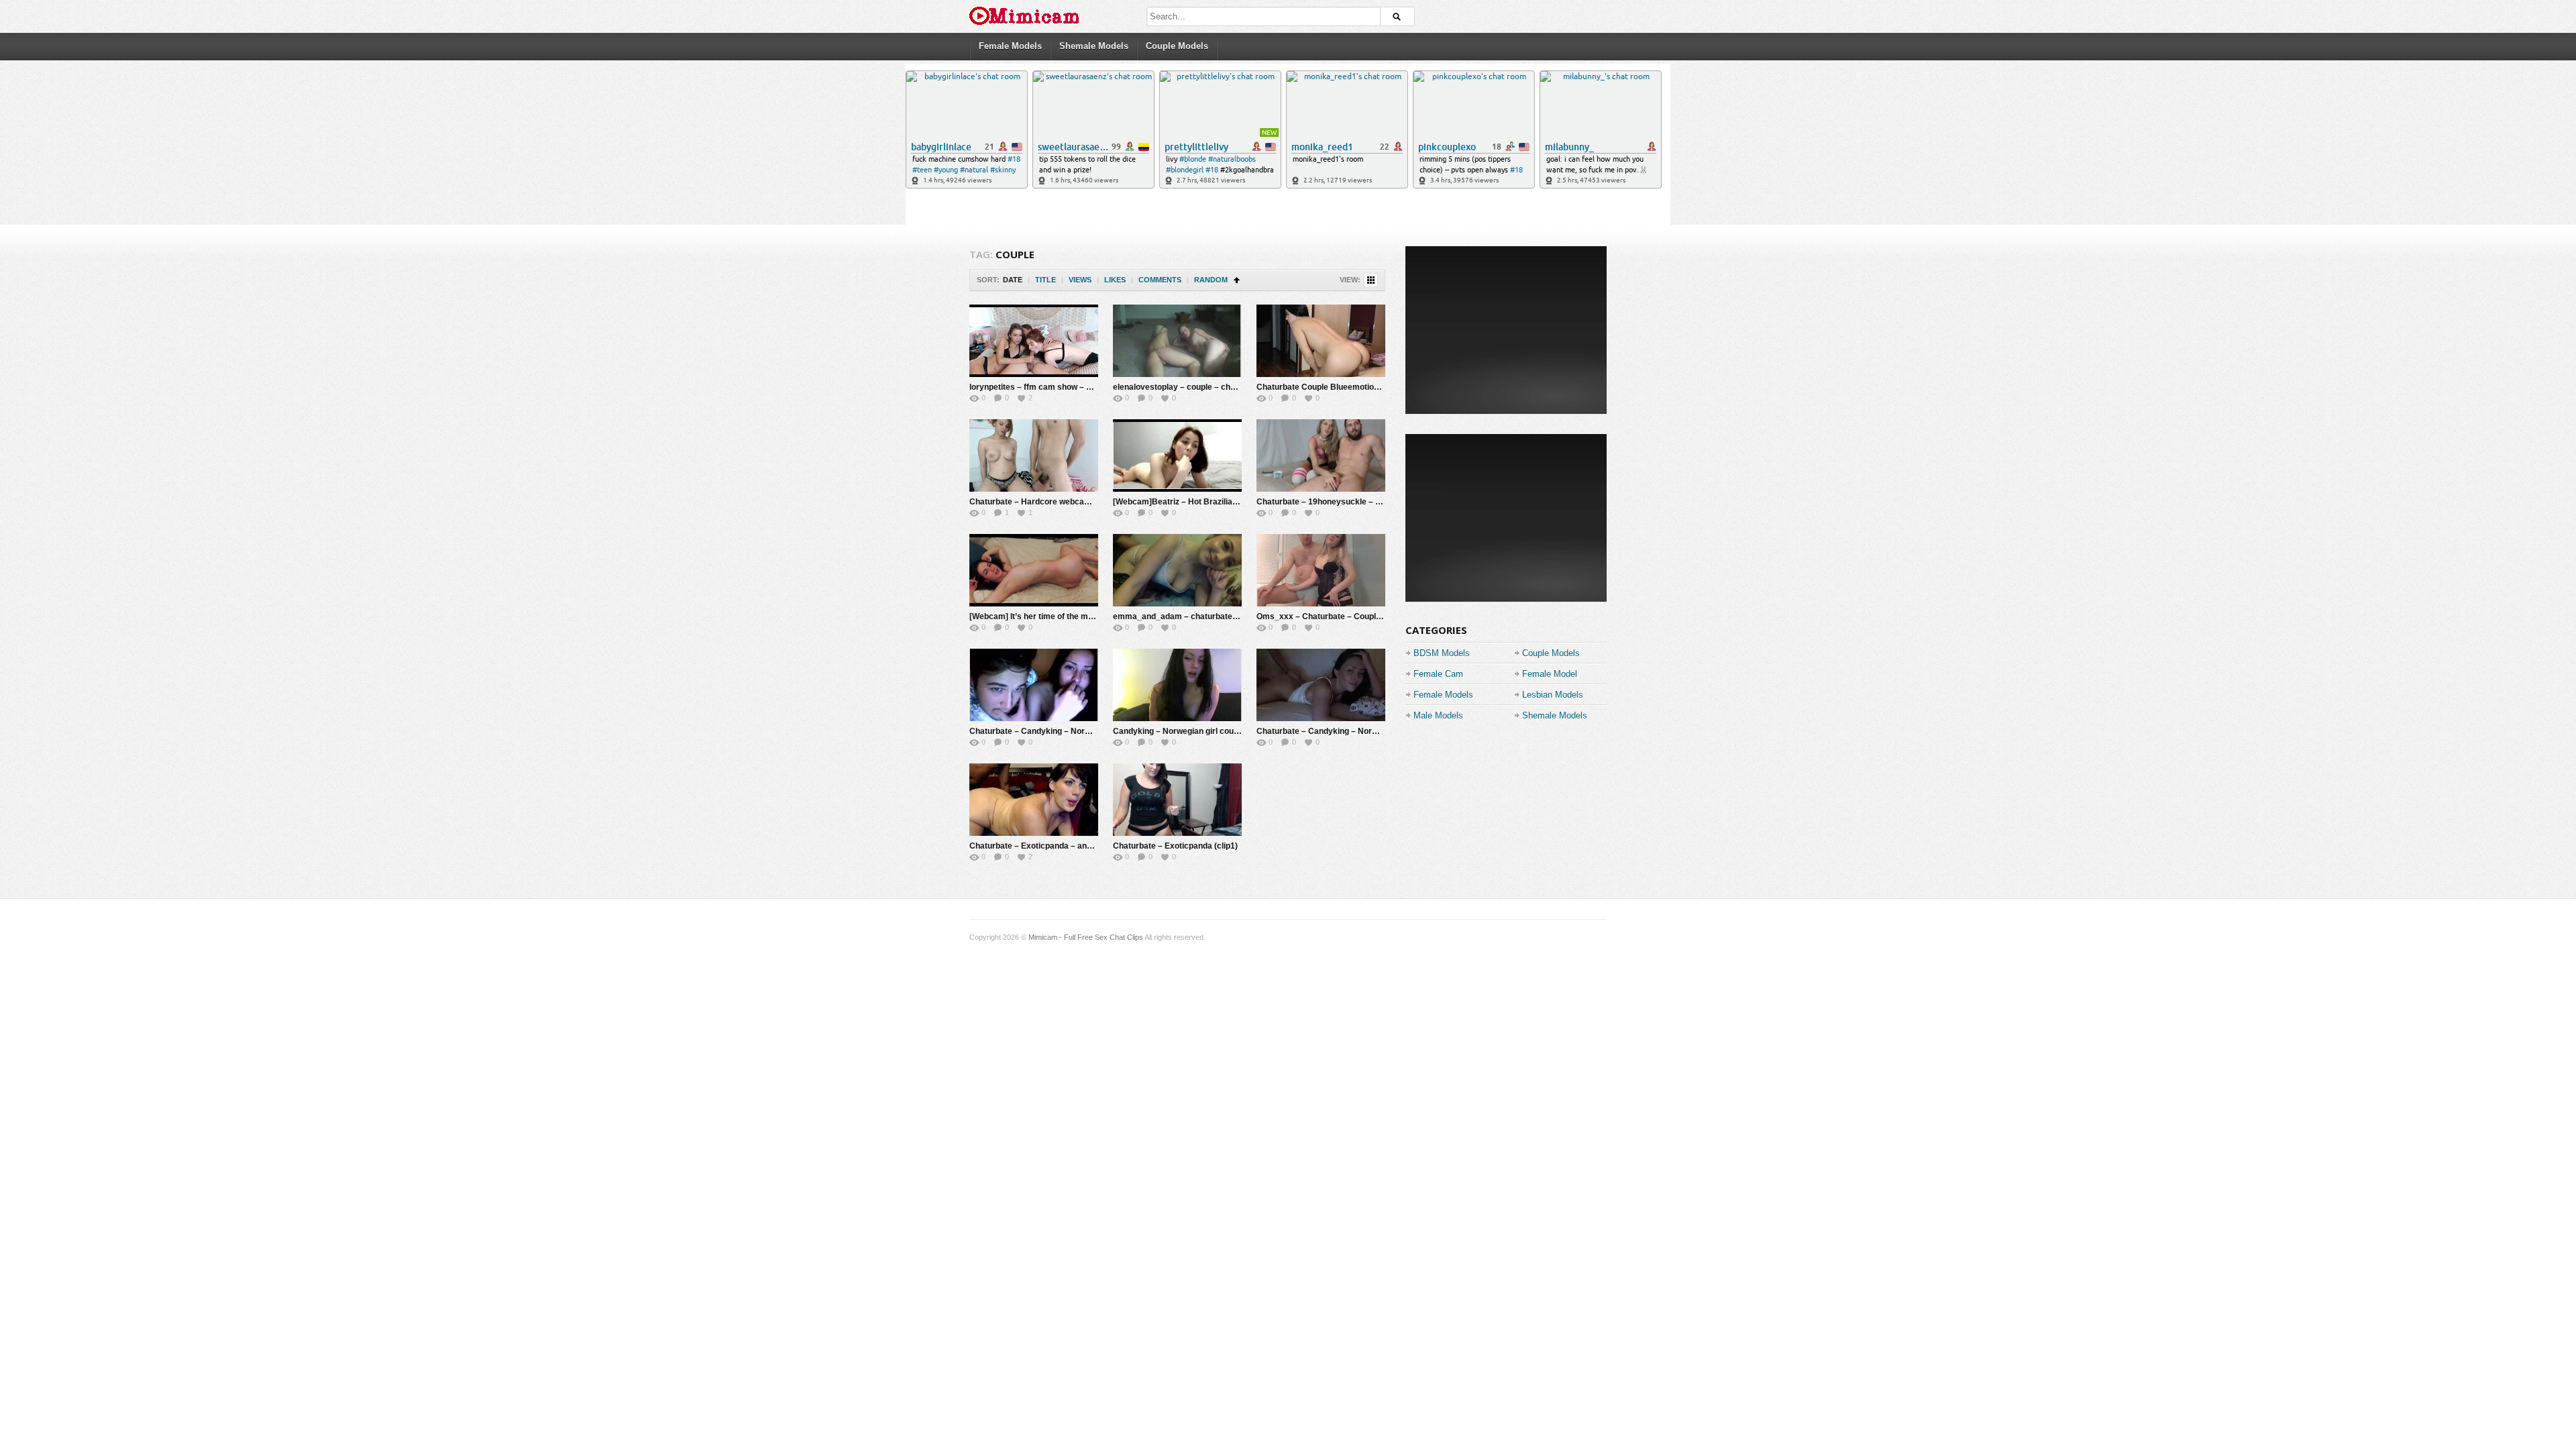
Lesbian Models (1553, 695)
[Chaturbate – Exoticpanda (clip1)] (1177, 800)
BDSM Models (1442, 653)
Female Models (1010, 46)
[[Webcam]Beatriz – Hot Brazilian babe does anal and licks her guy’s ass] (1177, 455)
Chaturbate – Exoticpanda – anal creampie (1051, 846)
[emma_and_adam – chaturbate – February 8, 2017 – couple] (1177, 570)
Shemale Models (1094, 46)
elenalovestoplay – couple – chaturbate (1188, 387)
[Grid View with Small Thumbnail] (1371, 280)
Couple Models (1177, 46)
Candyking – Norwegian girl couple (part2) (1193, 731)
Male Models (1438, 715)
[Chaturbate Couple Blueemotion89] (1321, 341)
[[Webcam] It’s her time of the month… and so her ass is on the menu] (1034, 570)
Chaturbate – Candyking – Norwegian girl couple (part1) (1362, 731)
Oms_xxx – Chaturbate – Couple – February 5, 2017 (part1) (1369, 616)
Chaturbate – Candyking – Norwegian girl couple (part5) (1075, 731)
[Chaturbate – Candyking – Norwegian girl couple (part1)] (1321, 685)
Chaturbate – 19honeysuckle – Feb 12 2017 (1339, 502)
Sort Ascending (1237, 280)
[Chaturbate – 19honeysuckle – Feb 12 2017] (1321, 455)
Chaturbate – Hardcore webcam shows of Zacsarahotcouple (1084, 502)
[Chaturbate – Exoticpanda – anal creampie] (1034, 800)
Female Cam (1438, 674)
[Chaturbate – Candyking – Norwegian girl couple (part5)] (1034, 685)
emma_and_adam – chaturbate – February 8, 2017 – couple (1226, 616)
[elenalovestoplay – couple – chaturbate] (1177, 341)
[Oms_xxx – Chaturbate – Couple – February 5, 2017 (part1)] (1321, 570)
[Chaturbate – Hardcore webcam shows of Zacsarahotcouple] (1034, 455)
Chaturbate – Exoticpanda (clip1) (1175, 846)
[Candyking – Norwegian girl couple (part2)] (1177, 685)
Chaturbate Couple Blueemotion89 (1322, 387)
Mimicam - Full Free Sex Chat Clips (1086, 937)
